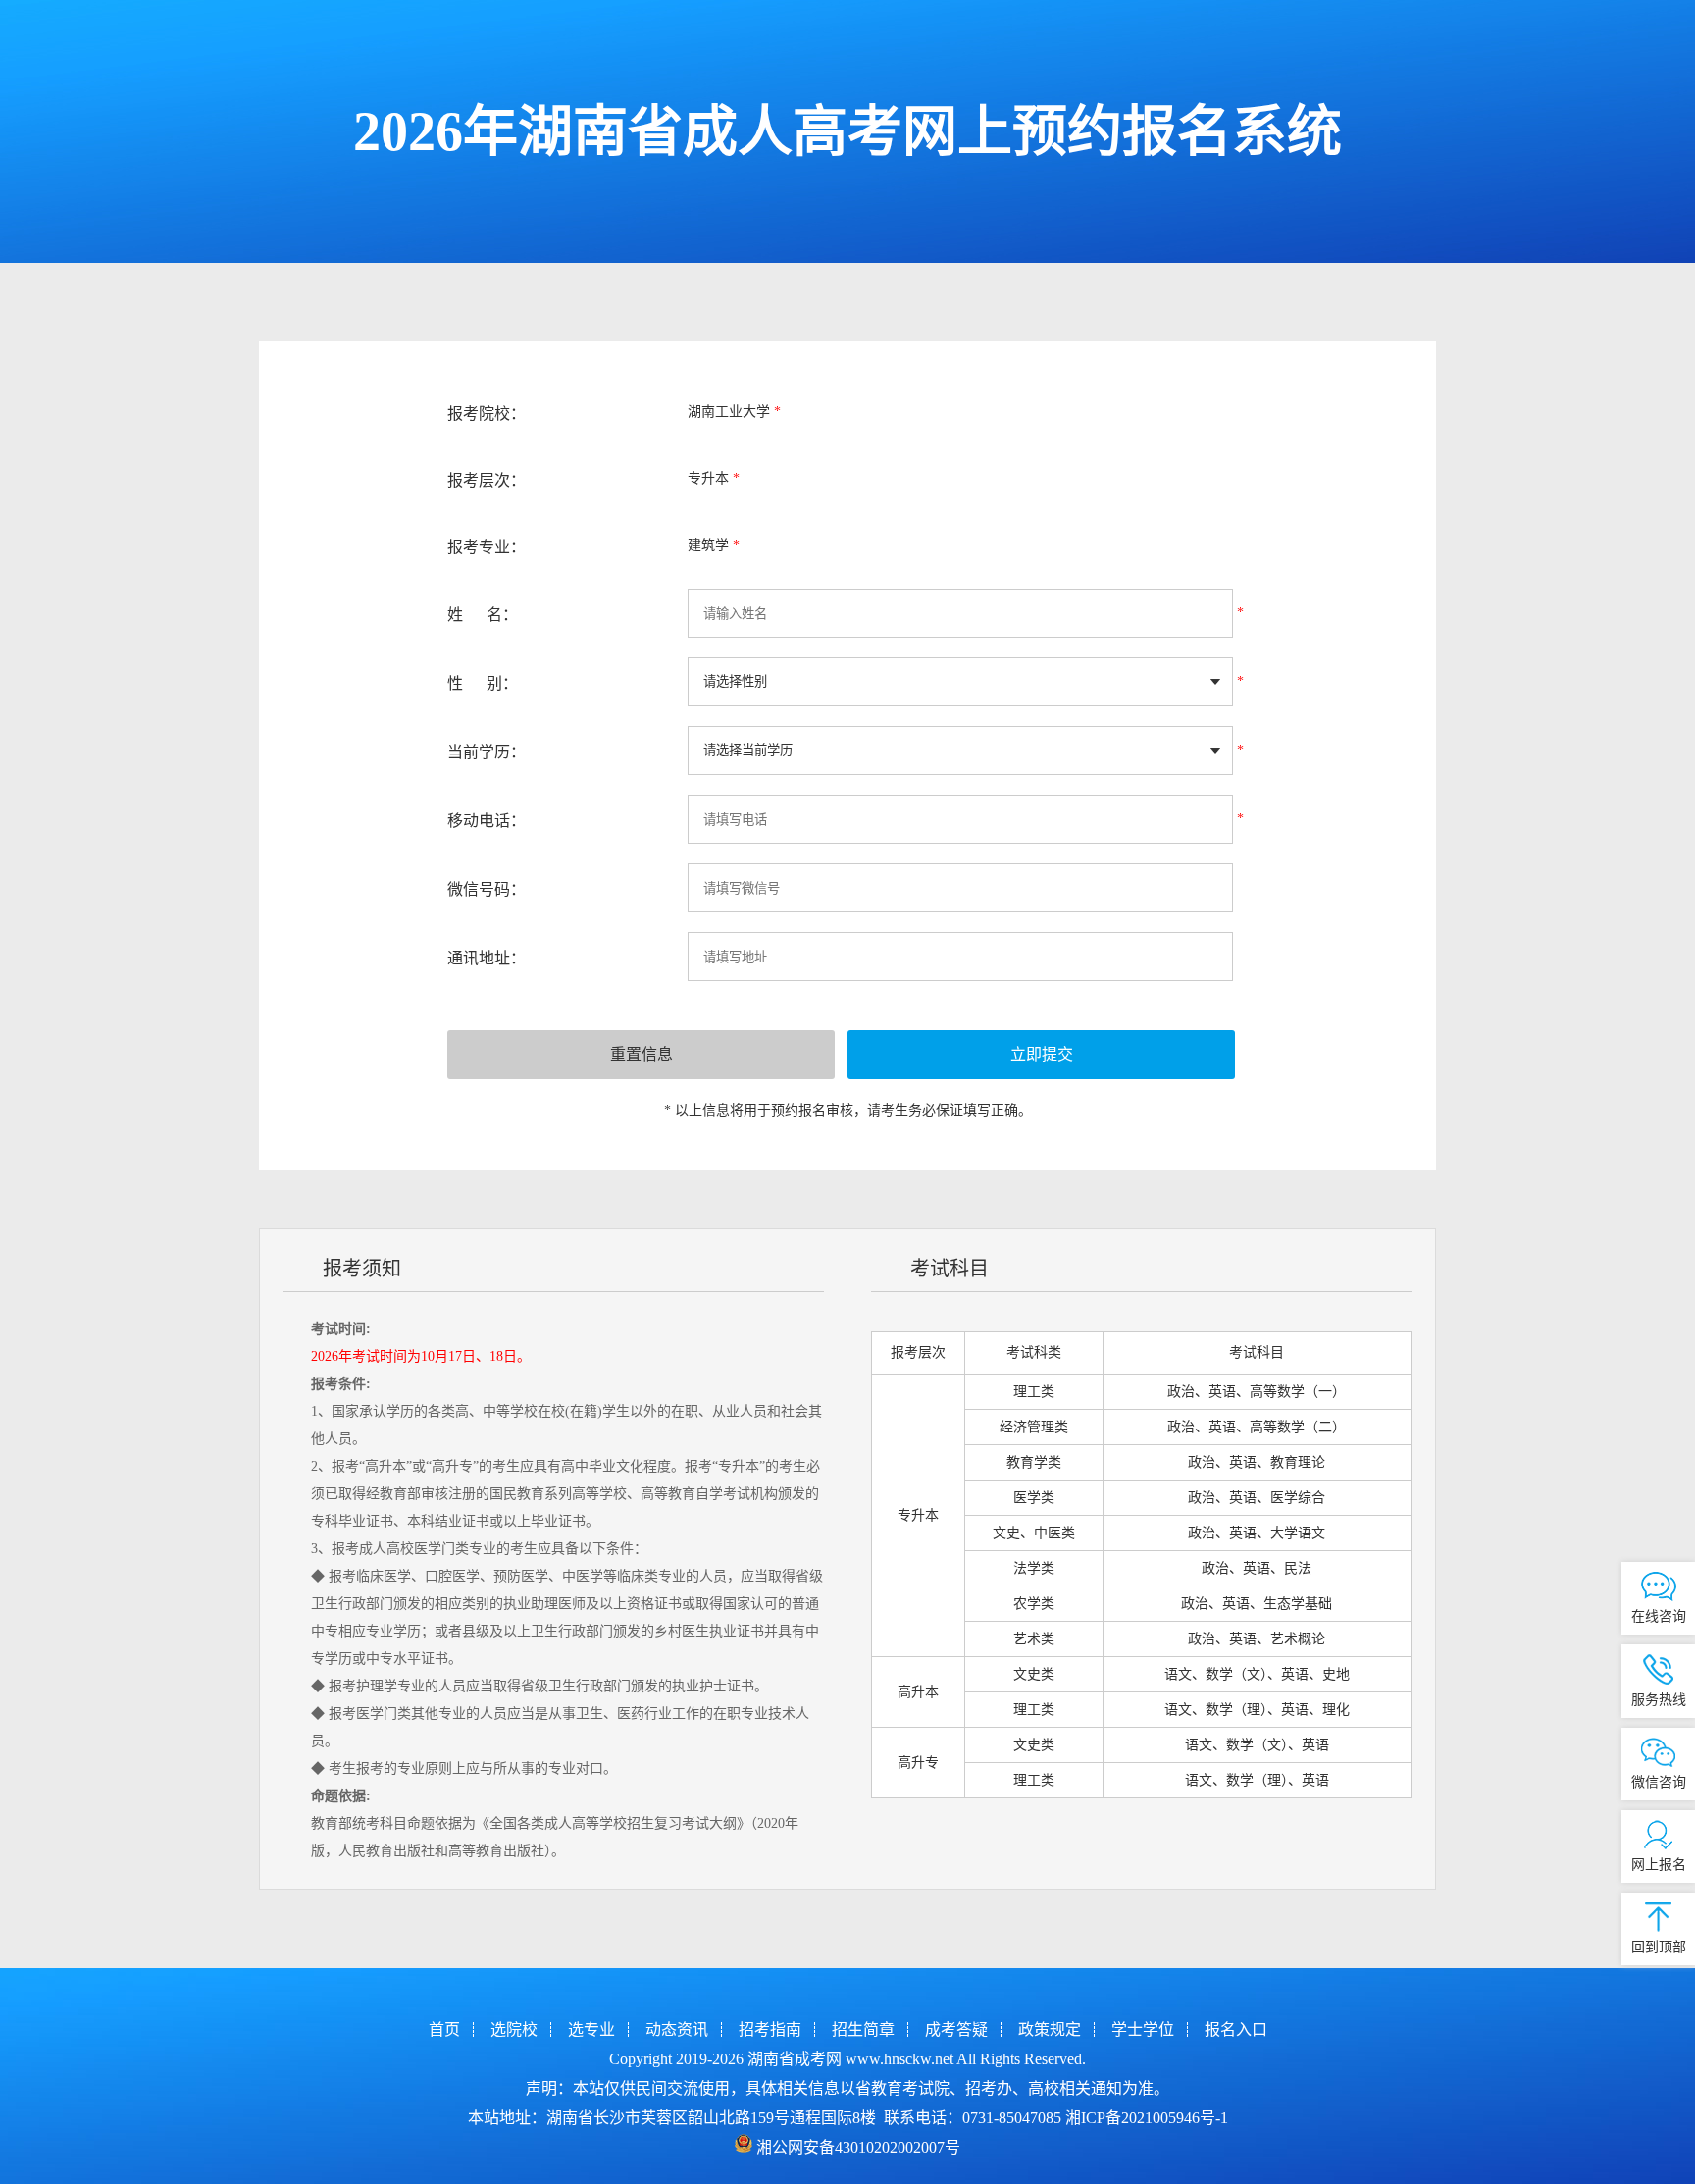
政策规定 (1050, 2029)
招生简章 (863, 2029)
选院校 (514, 2029)
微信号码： (487, 889)
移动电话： (487, 821)
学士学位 (1143, 2029)
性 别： (483, 683)
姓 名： (483, 615)
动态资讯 (677, 2029)
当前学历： (487, 752)
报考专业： (487, 547)
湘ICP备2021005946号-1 (1147, 2118)
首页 (444, 2029)
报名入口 (1236, 2029)
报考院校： (487, 414)
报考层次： (487, 480)
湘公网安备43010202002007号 (858, 2147)
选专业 (591, 2029)
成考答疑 (956, 2029)
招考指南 (770, 2029)
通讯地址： (487, 958)
